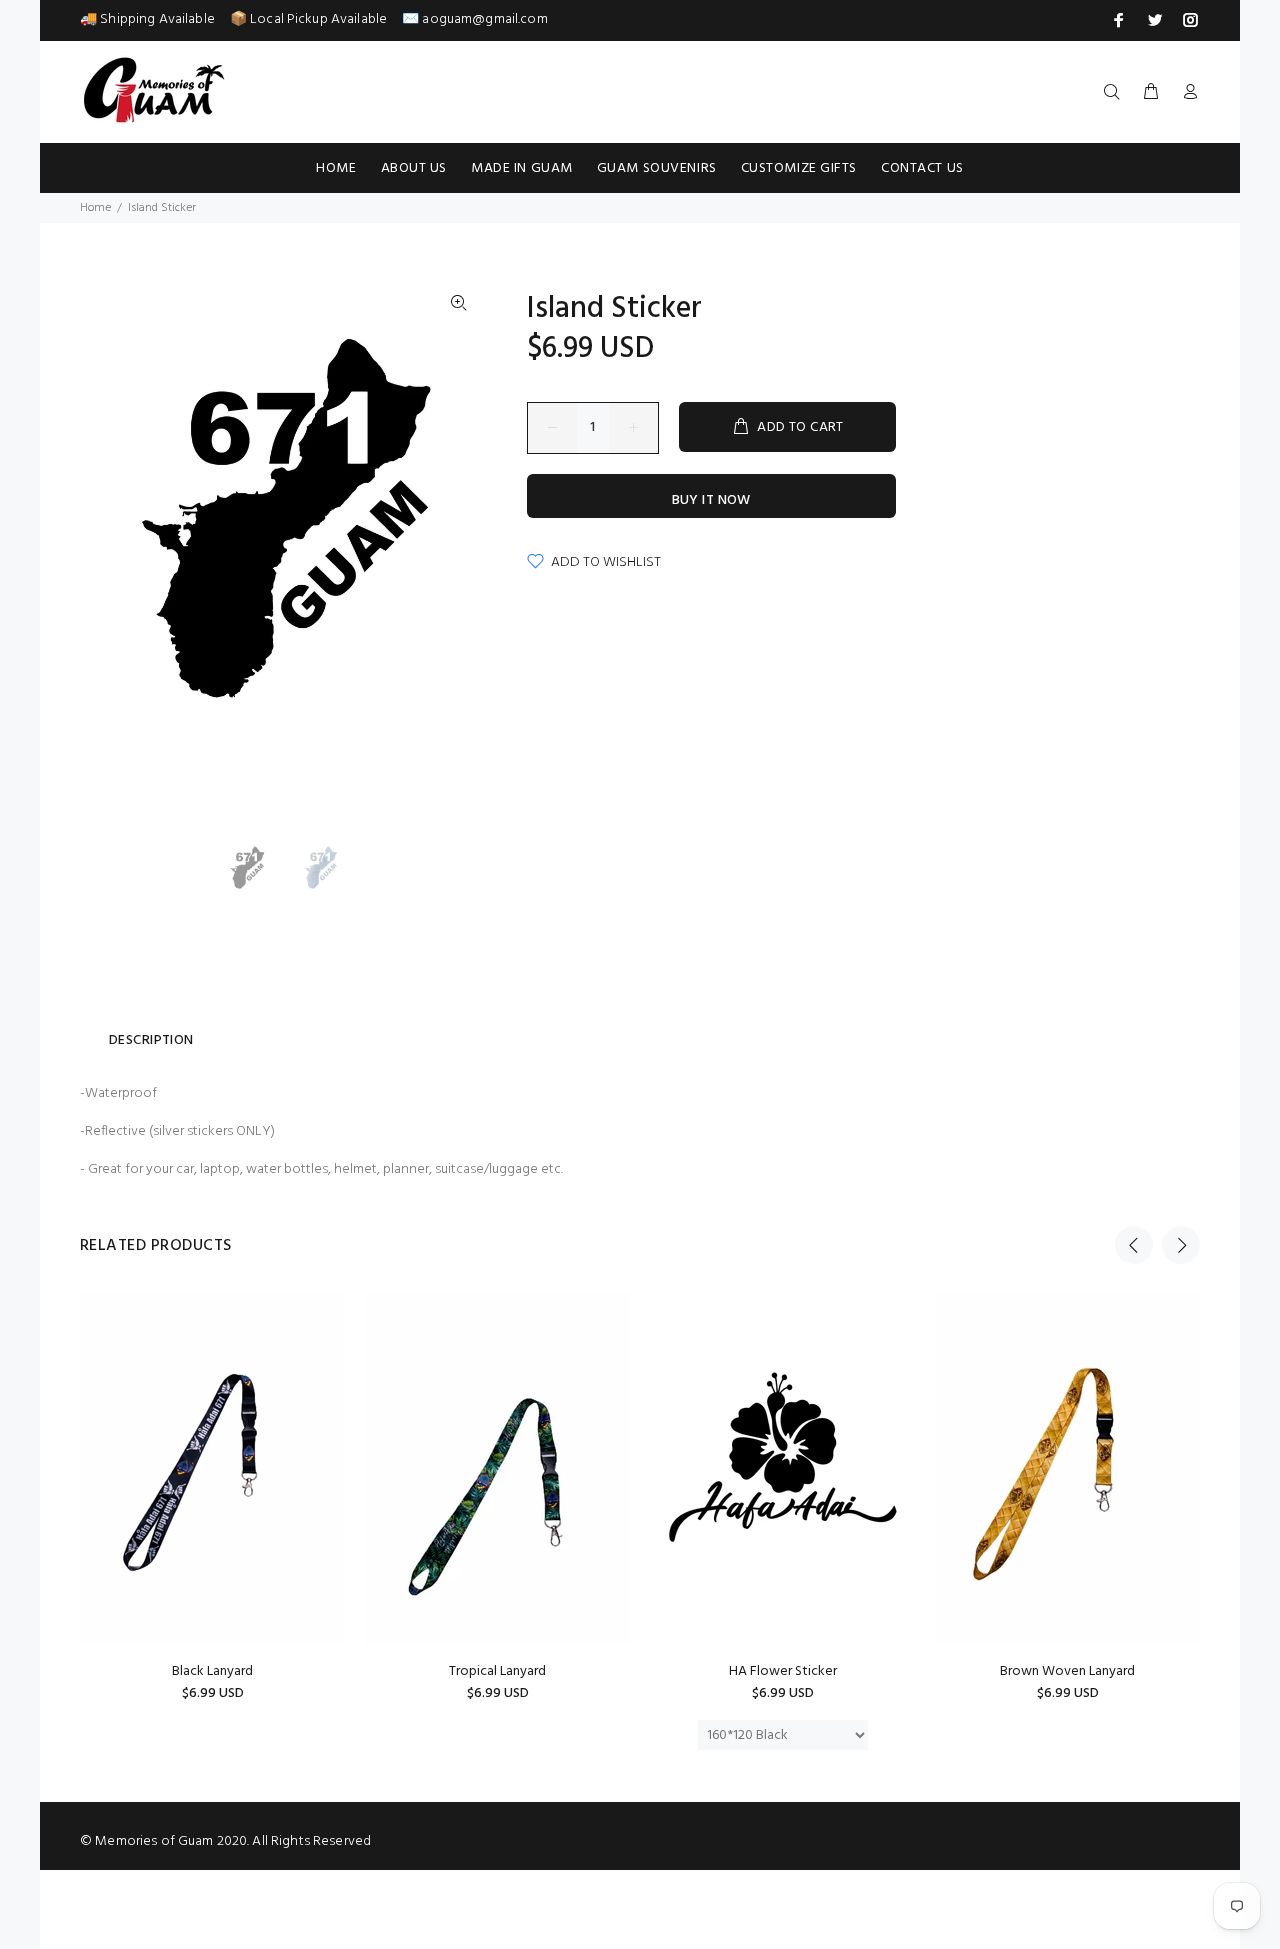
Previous (1134, 1245)
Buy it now (711, 500)
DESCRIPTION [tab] (151, 1040)
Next (1181, 1245)
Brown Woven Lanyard (1067, 1671)
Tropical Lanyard (497, 1671)
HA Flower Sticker (783, 1671)
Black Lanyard (212, 1671)
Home (95, 208)
